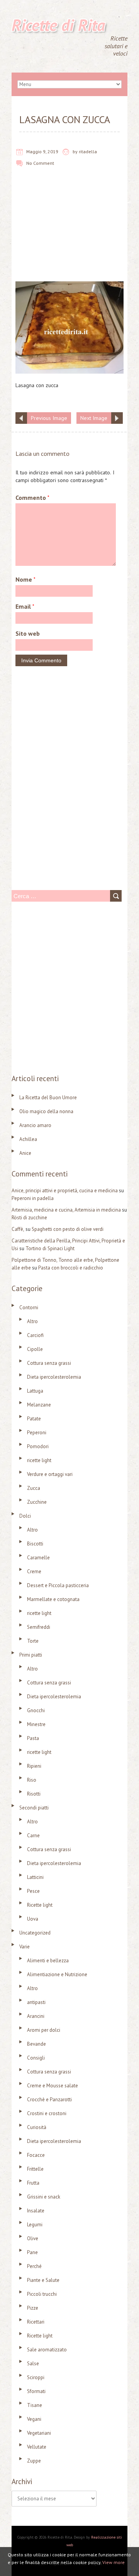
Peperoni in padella (33, 1198)
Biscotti (35, 1544)
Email (25, 606)
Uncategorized (35, 1933)
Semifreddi (39, 1627)
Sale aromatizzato (47, 2350)
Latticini (35, 1877)
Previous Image (49, 418)
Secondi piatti (34, 1808)
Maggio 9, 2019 (42, 151)
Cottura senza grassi (49, 1363)
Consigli (36, 2058)
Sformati (36, 2391)
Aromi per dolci (44, 2030)
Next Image (94, 418)
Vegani (34, 2419)
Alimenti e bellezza (48, 1961)
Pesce (33, 1891)
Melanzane (39, 1405)
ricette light (39, 1460)
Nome (25, 579)
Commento (32, 498)
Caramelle (38, 1558)
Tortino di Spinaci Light (50, 1248)
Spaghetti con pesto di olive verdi (68, 1229)
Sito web (28, 633)
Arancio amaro (35, 1125)
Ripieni (34, 1766)
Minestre (36, 1724)
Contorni (29, 1307)
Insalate (36, 2211)
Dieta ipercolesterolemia (54, 1377)
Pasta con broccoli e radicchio (71, 1268)
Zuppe (34, 2461)
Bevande (36, 2044)
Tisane (35, 2405)
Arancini (36, 2016)
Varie (25, 1947)
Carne (33, 1836)
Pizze (33, 2308)
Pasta (33, 1738)
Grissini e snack (44, 2197)
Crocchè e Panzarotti (49, 2100)
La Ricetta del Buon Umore (48, 1098)
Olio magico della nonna (46, 1111)
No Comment (40, 163)
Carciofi (35, 1335)
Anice (25, 1153)
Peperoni (37, 1433)
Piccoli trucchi (42, 2294)
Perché (34, 2266)
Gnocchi (36, 1710)
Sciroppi (36, 2377)
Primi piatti (31, 1655)
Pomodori (38, 1446)
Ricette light (40, 1905)
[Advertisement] (69, 230)
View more (114, 2562)
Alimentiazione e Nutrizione (57, 1974)
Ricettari (36, 2322)
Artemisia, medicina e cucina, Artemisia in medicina (66, 1210)
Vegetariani (39, 2433)
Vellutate (37, 2447)
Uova (33, 1919)
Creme (34, 1571)
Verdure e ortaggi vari (50, 1474)
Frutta (33, 2183)
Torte (33, 1641)
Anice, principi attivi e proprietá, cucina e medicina (65, 1191)
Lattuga (35, 1391)
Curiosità (37, 2127)
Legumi (35, 2225)
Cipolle (35, 1349)
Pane (32, 2252)
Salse (33, 2364)
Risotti (34, 1794)
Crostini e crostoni (47, 2113)
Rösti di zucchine (29, 1218)
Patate (34, 1419)
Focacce (36, 2155)
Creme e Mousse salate (53, 2086)
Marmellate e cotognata (53, 1599)
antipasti (36, 2002)
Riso (32, 1780)
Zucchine (37, 1502)
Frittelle (35, 2169)
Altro (32, 1321)
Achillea (28, 1139)
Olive (33, 2238)
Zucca (34, 1488)
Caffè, (18, 1229)
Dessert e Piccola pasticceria (58, 1585)
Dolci (25, 1516)
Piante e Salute (43, 2280)
